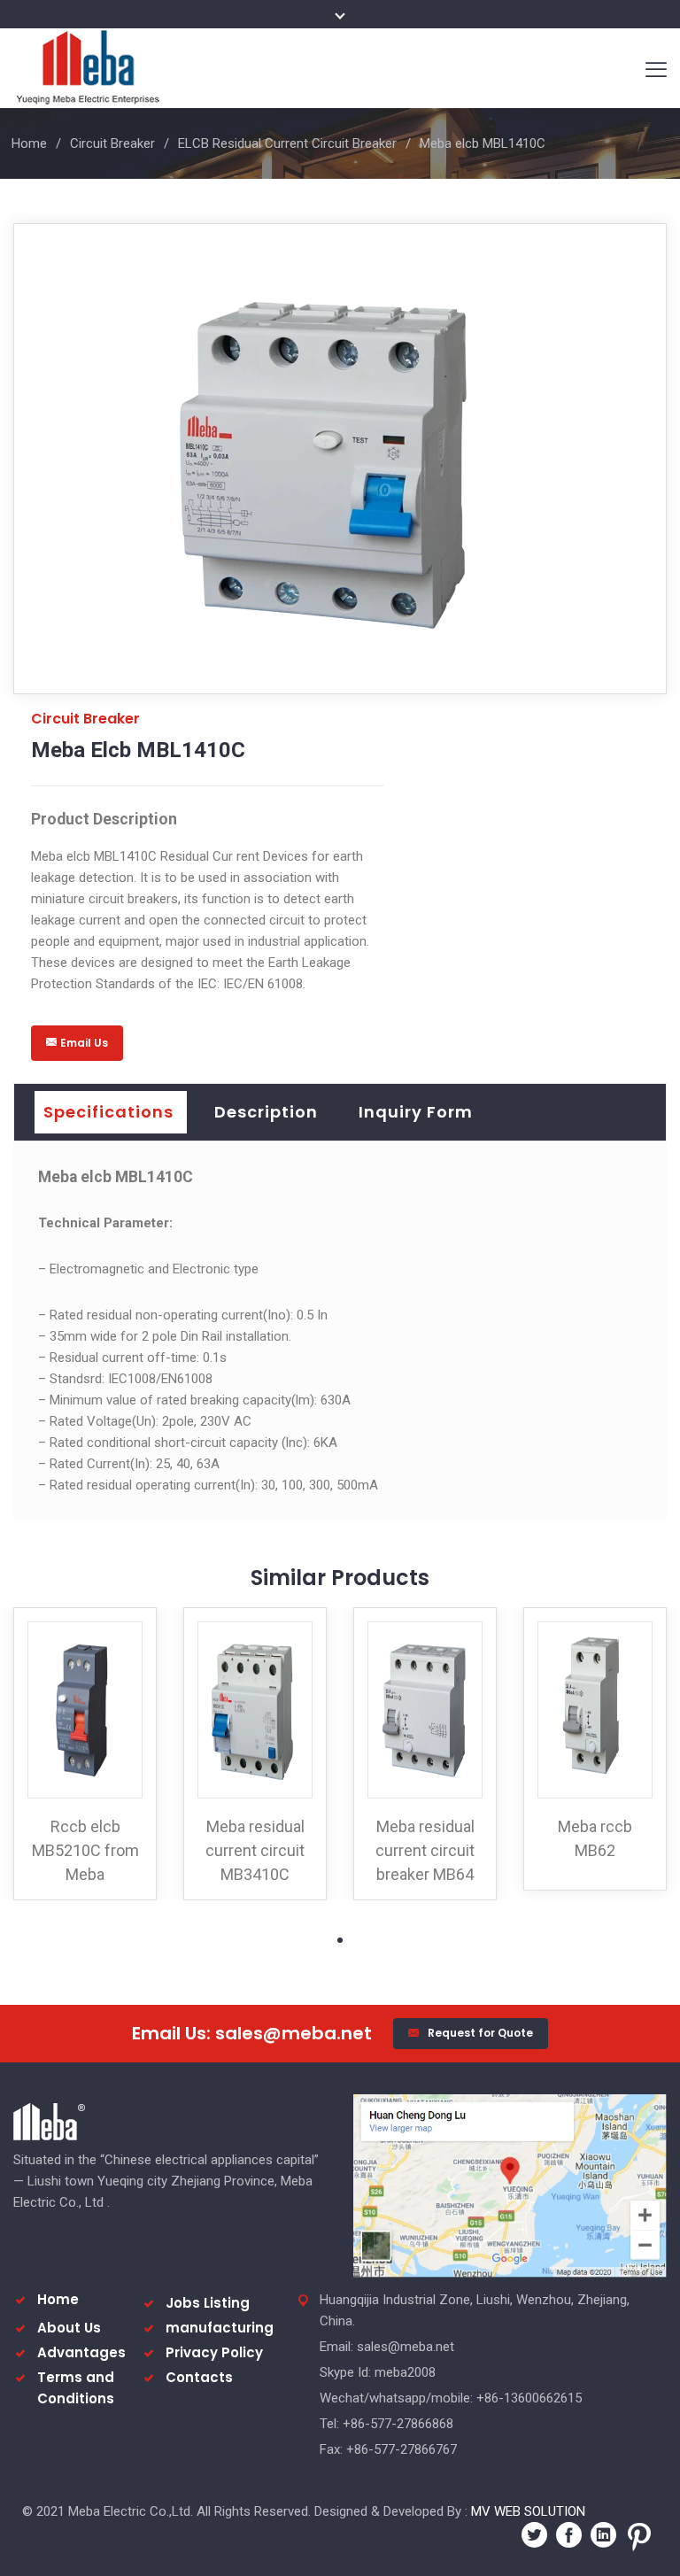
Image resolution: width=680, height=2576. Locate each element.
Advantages (81, 2352)
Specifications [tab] (108, 1112)
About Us (69, 2328)
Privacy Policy (214, 2352)
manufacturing (220, 2328)
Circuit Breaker (112, 143)
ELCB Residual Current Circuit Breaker (287, 143)
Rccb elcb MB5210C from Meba (85, 1850)
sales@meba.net (294, 2033)
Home (29, 143)
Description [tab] (266, 1112)
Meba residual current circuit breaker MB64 (425, 1850)
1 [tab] (340, 1940)
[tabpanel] (85, 1754)
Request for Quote (480, 2033)
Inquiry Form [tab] (416, 1112)
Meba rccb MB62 (595, 1838)
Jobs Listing (208, 2303)
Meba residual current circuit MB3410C (255, 1850)
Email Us (84, 1043)
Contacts (199, 2377)
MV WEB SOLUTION (528, 2511)
